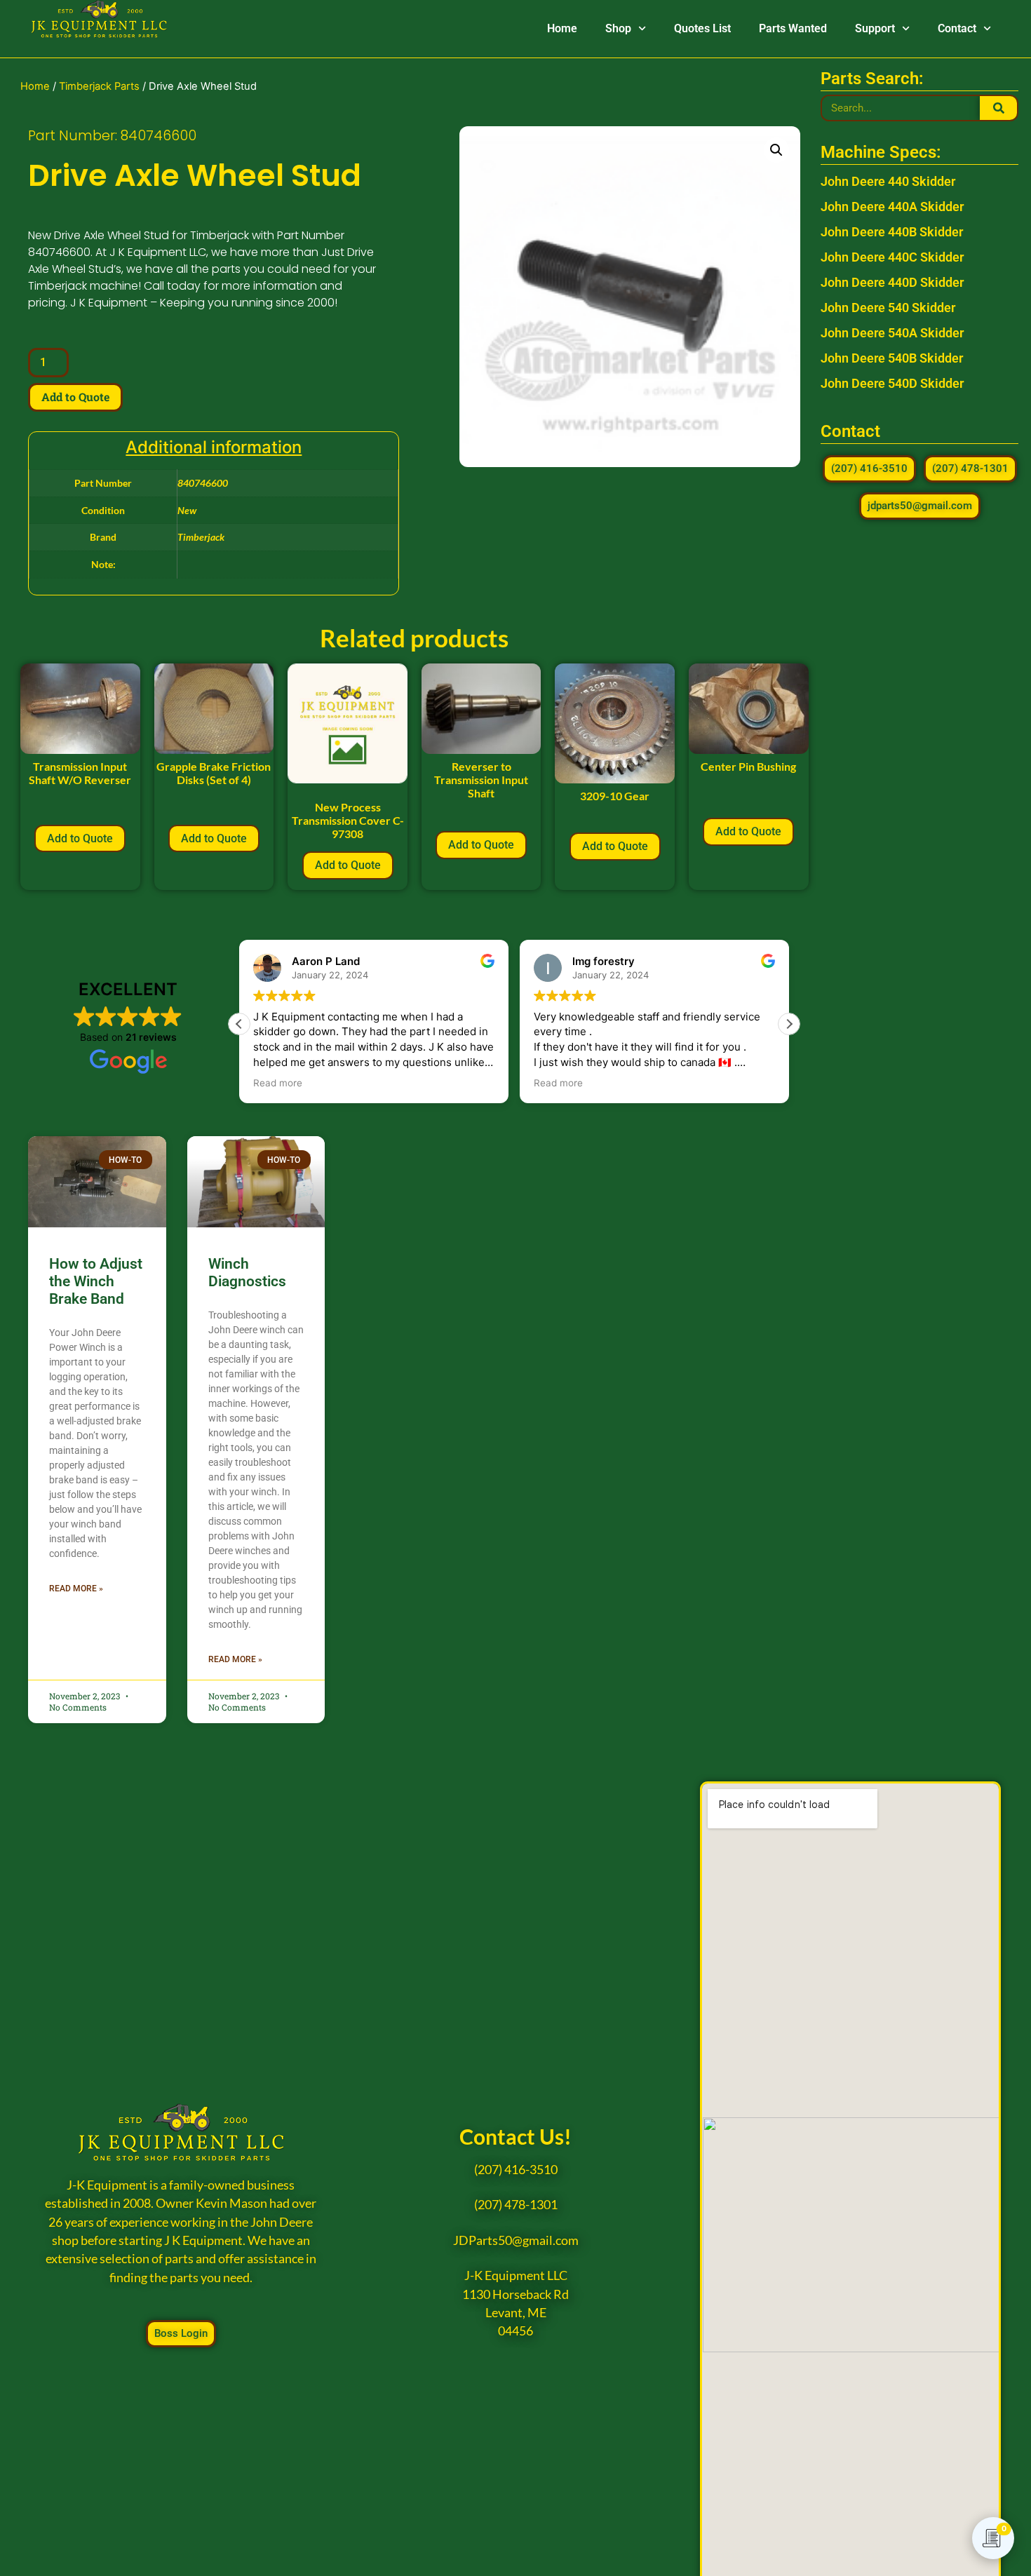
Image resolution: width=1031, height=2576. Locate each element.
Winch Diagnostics (247, 1273)
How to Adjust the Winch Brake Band (96, 1281)
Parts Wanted (793, 28)
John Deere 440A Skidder (892, 207)
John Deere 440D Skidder (892, 282)
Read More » (76, 1589)
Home (562, 28)
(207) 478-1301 (516, 2205)
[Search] (998, 108)
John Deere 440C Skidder (892, 257)
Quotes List (702, 28)
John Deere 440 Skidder (888, 181)
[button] (776, 150)
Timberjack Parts (99, 86)
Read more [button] (278, 1083)
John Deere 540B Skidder (892, 358)
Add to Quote (75, 397)
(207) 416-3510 (516, 2170)
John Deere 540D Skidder (892, 383)
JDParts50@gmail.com (516, 2240)
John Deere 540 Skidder (888, 308)
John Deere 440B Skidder (892, 232)
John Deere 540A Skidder (892, 333)
